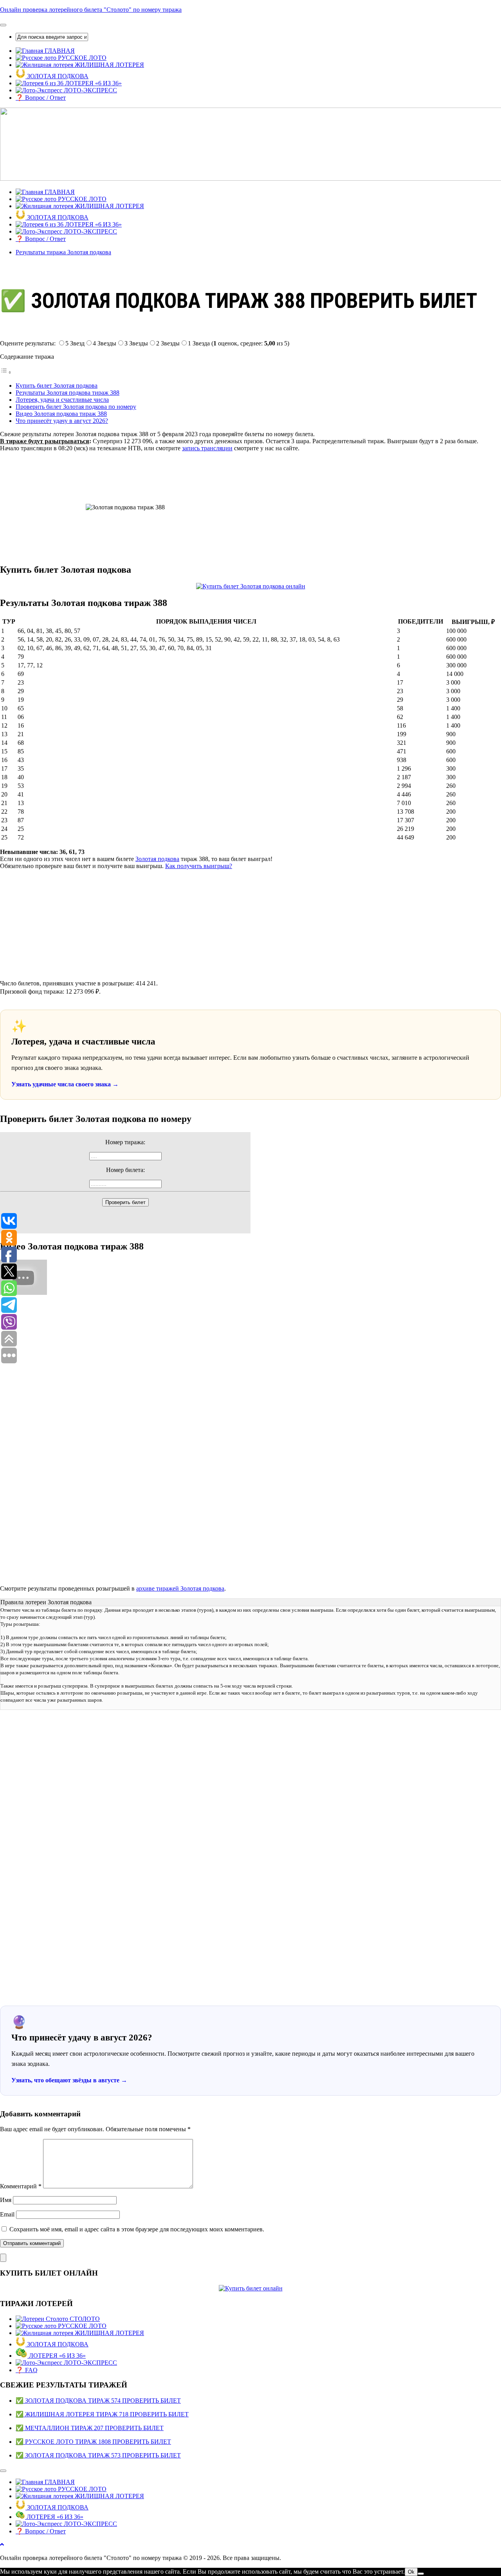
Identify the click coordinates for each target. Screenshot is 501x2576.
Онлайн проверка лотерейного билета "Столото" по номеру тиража (91, 10)
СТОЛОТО (84, 2319)
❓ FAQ (27, 2370)
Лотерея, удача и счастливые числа (62, 400)
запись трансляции (207, 448)
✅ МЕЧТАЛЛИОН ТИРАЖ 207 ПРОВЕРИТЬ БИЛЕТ (90, 2428)
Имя (6, 2200)
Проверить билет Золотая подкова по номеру (76, 407)
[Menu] (3, 25)
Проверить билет (125, 1202)
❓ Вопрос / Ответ (41, 98)
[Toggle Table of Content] (6, 372)
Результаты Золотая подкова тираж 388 (68, 393)
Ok (411, 2572)
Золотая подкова (157, 859)
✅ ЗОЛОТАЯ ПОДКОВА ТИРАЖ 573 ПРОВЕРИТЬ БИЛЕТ (98, 2455)
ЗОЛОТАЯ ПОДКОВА (57, 76)
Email (7, 2214)
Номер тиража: (125, 1142)
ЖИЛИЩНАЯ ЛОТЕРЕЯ (109, 65)
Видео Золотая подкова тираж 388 (61, 414)
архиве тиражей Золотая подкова (180, 1588)
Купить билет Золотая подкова (57, 386)
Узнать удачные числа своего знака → (65, 1084)
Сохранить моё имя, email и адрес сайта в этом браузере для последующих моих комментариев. (137, 2229)
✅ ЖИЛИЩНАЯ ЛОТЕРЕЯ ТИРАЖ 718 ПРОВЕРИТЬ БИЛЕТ (102, 2414)
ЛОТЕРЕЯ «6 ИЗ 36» (93, 83)
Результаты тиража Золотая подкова (63, 252)
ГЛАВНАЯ (59, 51)
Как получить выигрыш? (199, 866)
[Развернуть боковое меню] (3, 2258)
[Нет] (421, 2574)
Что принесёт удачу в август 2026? (62, 421)
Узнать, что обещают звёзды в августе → (69, 2080)
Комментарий (21, 2186)
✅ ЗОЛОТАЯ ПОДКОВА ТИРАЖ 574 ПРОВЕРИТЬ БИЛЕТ (98, 2401)
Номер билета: (125, 1170)
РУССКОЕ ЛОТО (81, 58)
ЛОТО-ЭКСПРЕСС (90, 90)
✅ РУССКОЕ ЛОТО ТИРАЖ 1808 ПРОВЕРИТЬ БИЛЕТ (93, 2442)
